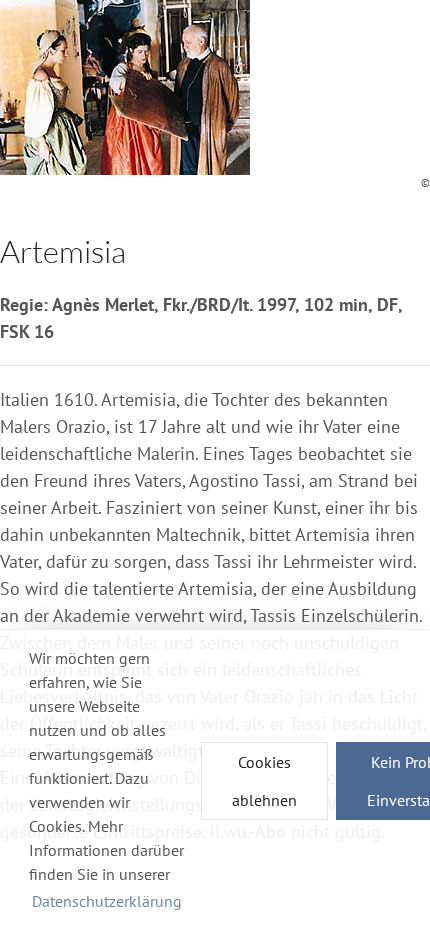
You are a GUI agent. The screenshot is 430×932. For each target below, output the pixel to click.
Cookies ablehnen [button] (264, 781)
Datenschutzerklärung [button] (107, 901)
